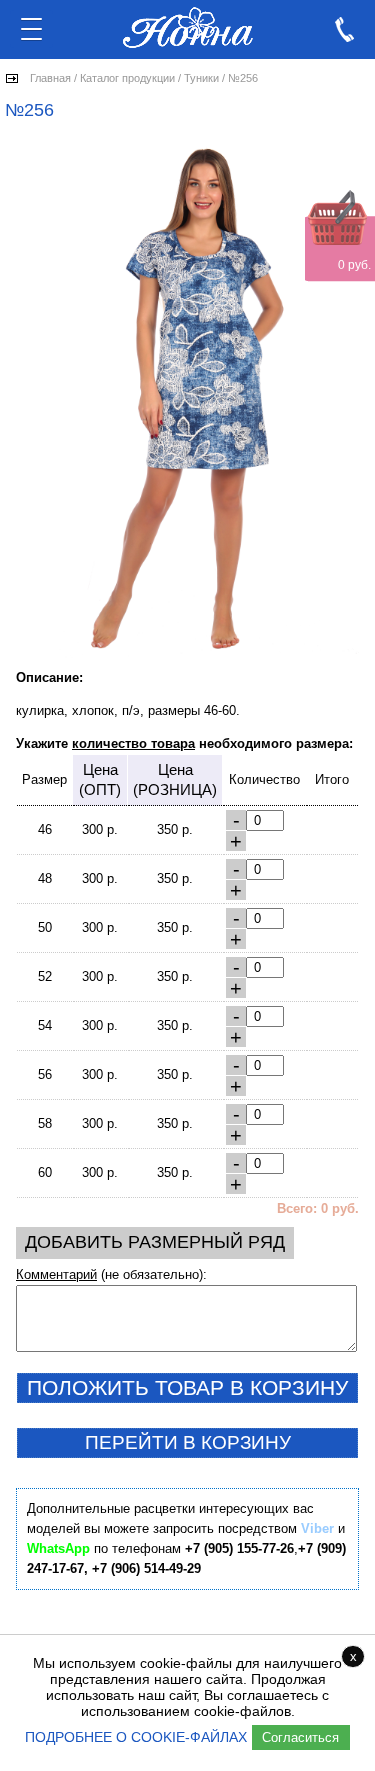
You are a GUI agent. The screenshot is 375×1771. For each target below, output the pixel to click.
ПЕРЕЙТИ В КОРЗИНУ (188, 1442)
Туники (201, 78)
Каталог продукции (127, 78)
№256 (243, 78)
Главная (50, 78)
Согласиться (300, 1737)
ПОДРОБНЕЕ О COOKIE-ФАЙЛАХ (136, 1737)
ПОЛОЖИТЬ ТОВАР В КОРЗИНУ (187, 1387)
